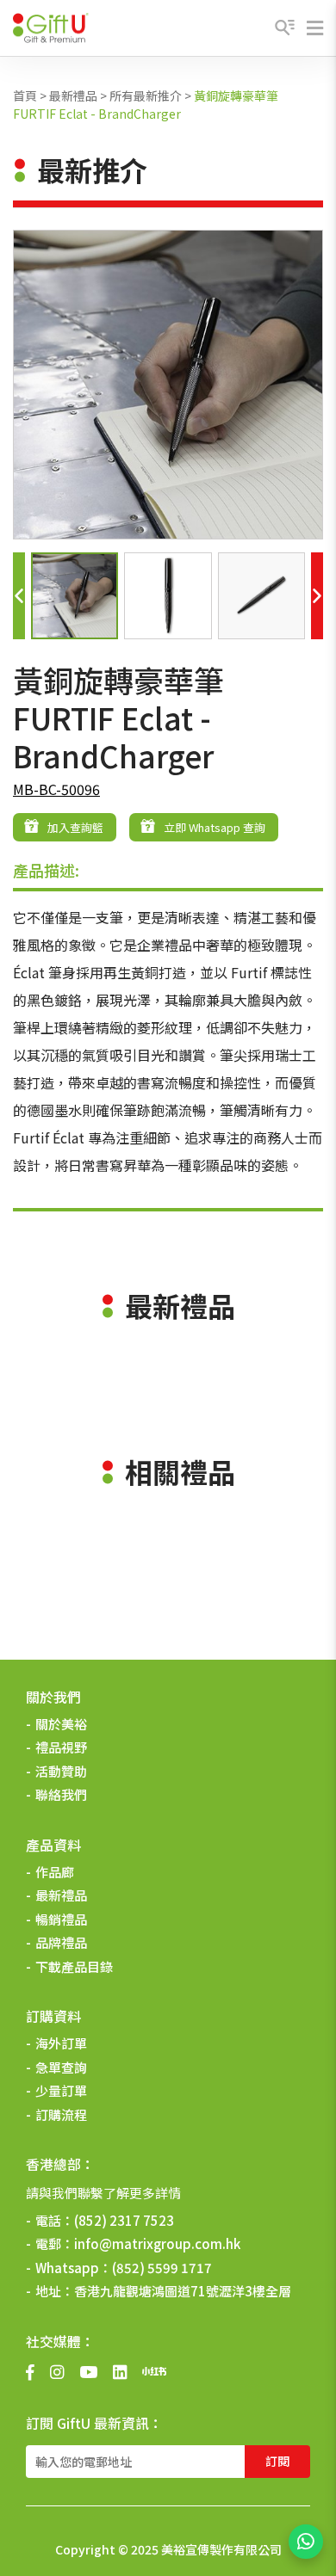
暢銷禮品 (61, 1919)
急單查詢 (61, 2067)
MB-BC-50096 (56, 789)
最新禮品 (73, 96)
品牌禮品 (61, 1942)
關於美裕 (61, 1724)
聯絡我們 (61, 1794)
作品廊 (55, 1872)
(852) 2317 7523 (124, 2220)
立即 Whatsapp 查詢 (215, 827)
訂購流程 (61, 2114)
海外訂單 (61, 2043)
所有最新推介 (146, 96)
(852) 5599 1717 (162, 2268)
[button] (19, 596)
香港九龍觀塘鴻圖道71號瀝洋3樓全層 (183, 2291)
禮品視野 (61, 1747)
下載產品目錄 (74, 1966)
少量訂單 (61, 2090)
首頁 (25, 96)
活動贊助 (61, 1771)
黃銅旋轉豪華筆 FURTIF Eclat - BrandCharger (146, 105)
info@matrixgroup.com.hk (157, 2243)
